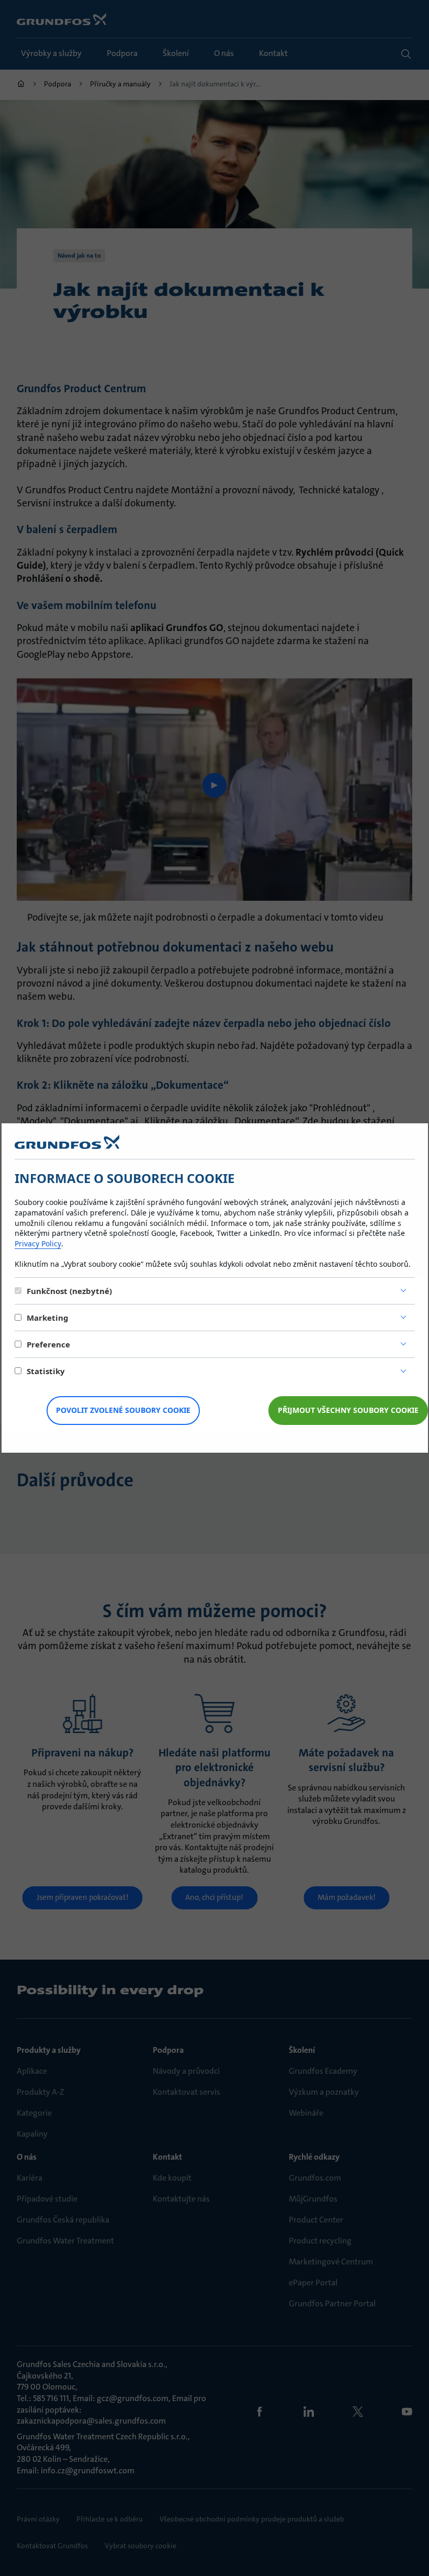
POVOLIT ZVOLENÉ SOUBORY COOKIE (123, 1410)
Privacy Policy (38, 1243)
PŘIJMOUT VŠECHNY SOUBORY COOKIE (348, 1410)
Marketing (48, 1318)
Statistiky (46, 1371)
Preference (48, 1344)
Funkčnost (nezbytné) (69, 1291)
